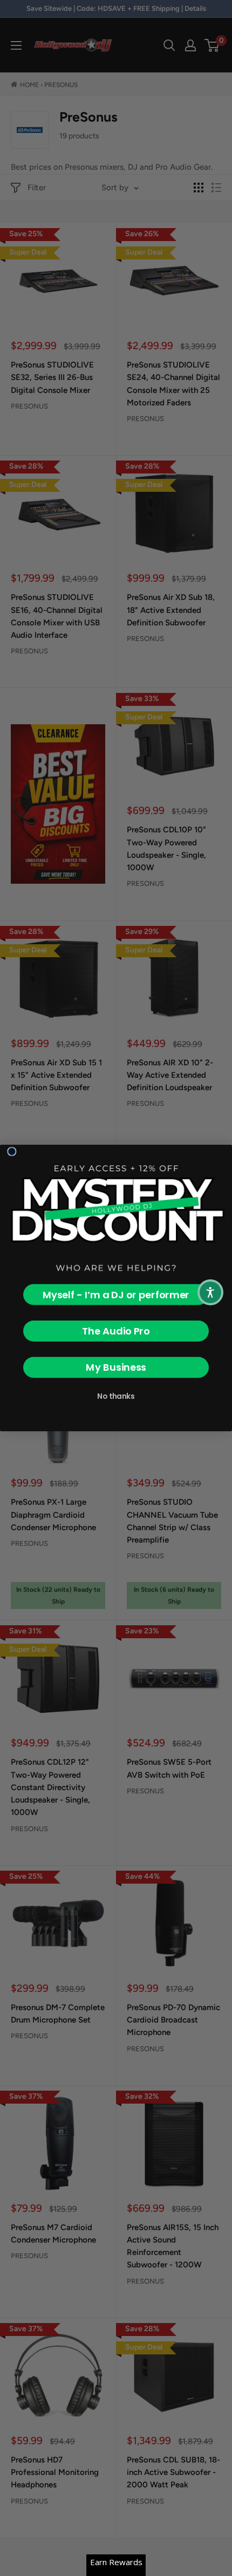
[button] (210, 1292)
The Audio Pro (116, 1331)
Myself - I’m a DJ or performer (116, 1295)
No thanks (116, 1396)
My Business (116, 1367)
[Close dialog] (12, 1152)
